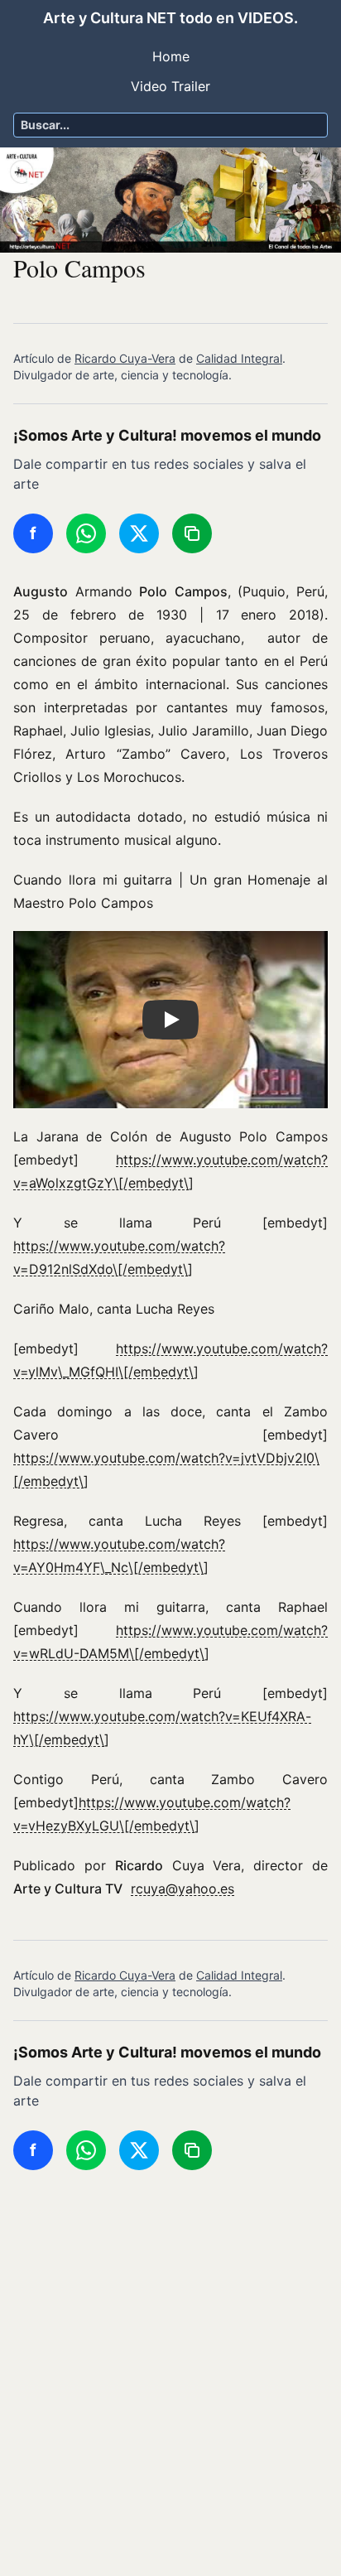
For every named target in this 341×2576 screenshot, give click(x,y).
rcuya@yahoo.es (183, 1889)
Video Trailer (170, 86)
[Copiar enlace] (192, 533)
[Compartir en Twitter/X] (139, 533)
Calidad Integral (239, 358)
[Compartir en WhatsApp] (86, 533)
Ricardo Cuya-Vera (125, 358)
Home (171, 56)
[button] (170, 1020)
